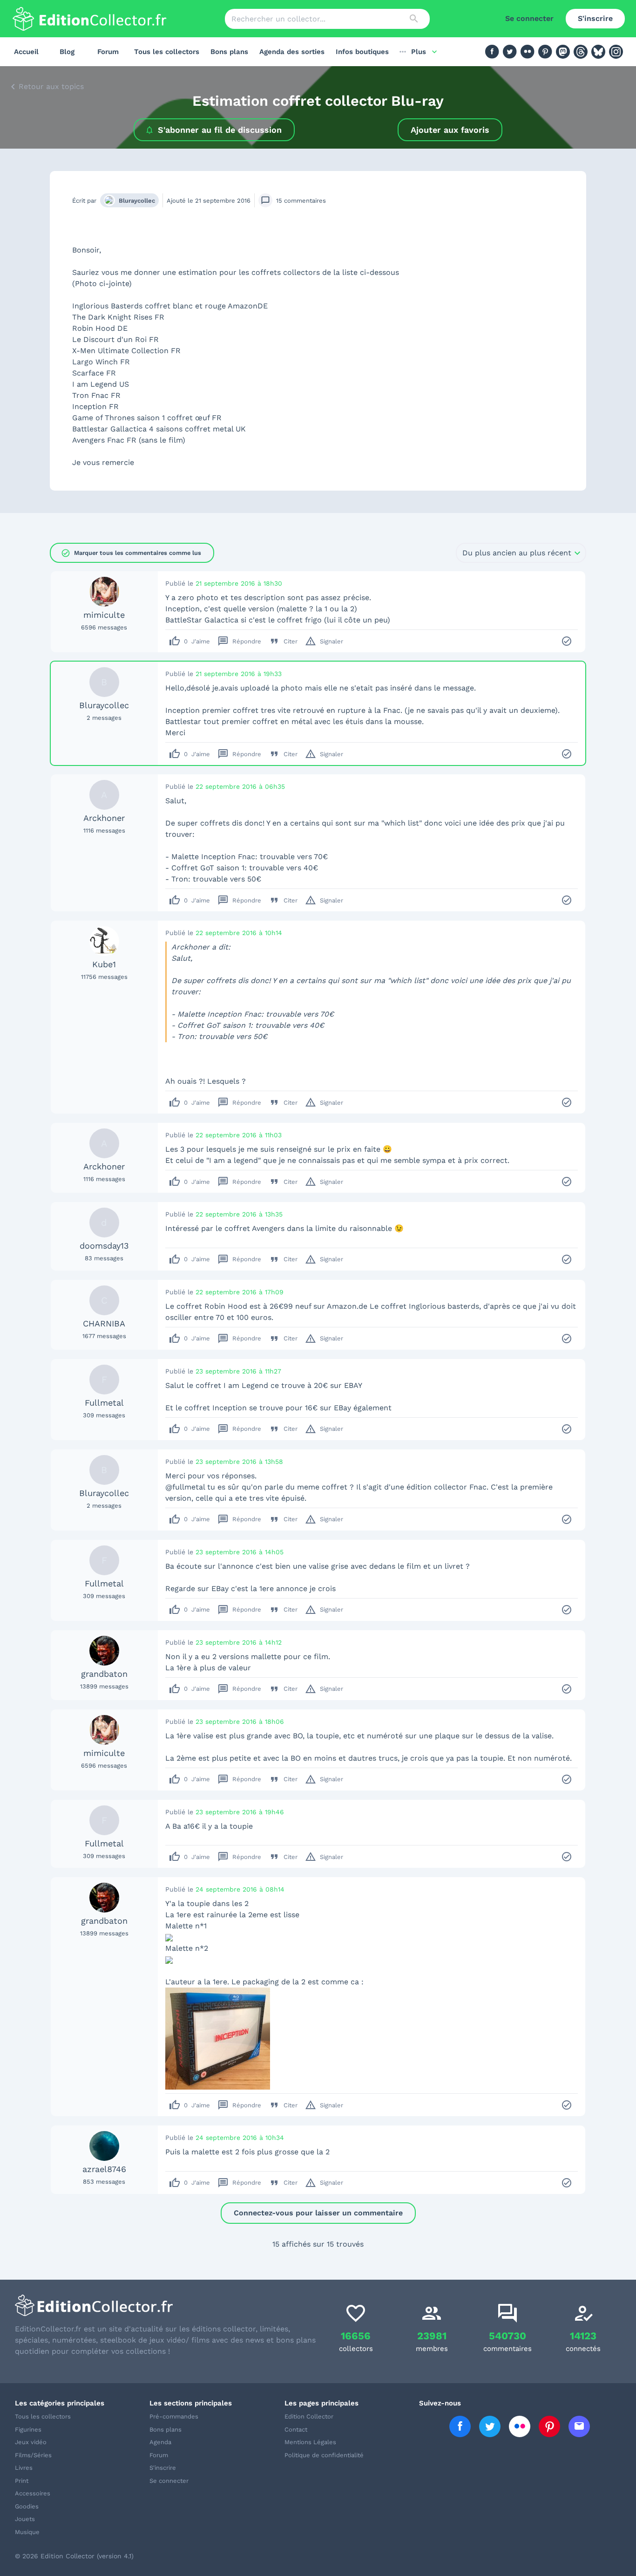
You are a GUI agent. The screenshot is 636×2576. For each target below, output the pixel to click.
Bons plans (229, 52)
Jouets (25, 2519)
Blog (67, 52)
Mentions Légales (310, 2442)
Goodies (27, 2506)
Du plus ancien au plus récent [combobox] (517, 553)
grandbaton (104, 1674)
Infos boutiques (362, 52)
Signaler (324, 641)
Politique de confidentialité (324, 2455)
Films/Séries (33, 2455)
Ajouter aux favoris (450, 130)
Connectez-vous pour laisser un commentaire (318, 2213)
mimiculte (104, 615)
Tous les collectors (167, 52)
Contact (296, 2429)
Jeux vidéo (31, 2442)
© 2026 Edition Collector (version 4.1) (74, 2556)
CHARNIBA (104, 1323)
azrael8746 (104, 2169)
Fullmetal (104, 1403)
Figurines (28, 2429)
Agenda (160, 2442)
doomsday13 (104, 1246)
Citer (283, 641)
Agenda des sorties (292, 52)
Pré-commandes (174, 2416)
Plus (419, 52)
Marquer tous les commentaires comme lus (131, 553)
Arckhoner (104, 818)
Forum (108, 52)
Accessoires (33, 2493)
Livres (24, 2468)
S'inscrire (595, 18)
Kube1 (104, 964)
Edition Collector (309, 2416)
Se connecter (529, 18)
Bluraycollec (137, 201)
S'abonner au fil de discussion (220, 130)
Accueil (26, 52)
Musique (27, 2532)
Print (22, 2481)
